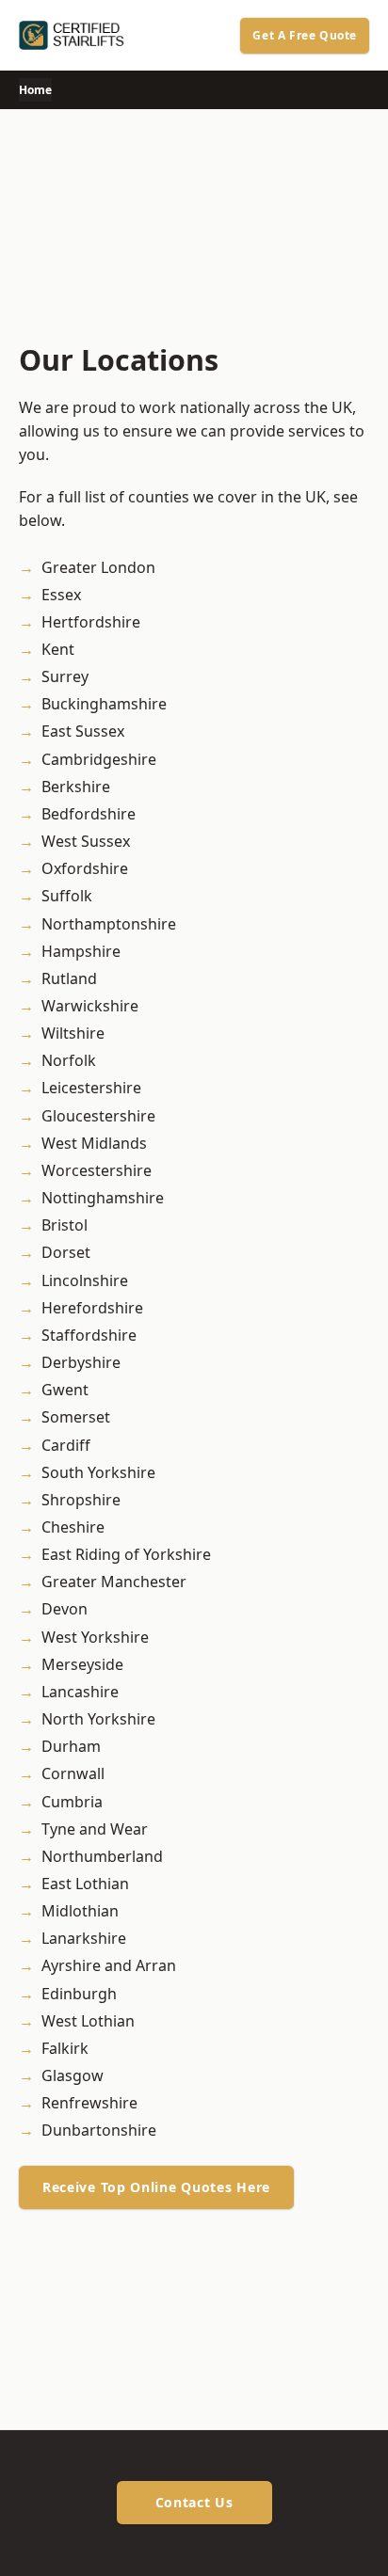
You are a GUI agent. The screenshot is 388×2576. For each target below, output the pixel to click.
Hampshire (81, 951)
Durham (71, 1746)
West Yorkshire (95, 1637)
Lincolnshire (85, 1280)
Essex (61, 595)
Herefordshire (92, 1308)
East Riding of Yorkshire (126, 1554)
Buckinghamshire (104, 704)
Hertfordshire (91, 622)
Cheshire (73, 1527)
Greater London (98, 567)
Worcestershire (97, 1170)
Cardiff (66, 1445)
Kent (58, 649)
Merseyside (82, 1664)
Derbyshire (81, 1362)
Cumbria (72, 1802)
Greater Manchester (114, 1582)
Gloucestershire (98, 1116)
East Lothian (85, 1884)
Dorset (66, 1252)
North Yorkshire (98, 1719)
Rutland (69, 978)
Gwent (65, 1390)
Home (35, 90)
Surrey (65, 676)
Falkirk (65, 2048)
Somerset (76, 1417)
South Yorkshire (98, 1472)
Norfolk (69, 1060)
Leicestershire (91, 1088)
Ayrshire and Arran (109, 1965)
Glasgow (73, 2075)
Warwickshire (90, 1006)
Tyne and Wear (95, 1829)
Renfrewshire (89, 2103)
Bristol (65, 1225)
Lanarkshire (84, 1938)
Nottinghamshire (103, 1198)
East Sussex (83, 731)
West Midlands (94, 1143)
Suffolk (67, 896)
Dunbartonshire (99, 2130)
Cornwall (73, 1773)
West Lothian (88, 2021)
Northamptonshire (109, 924)
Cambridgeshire (99, 759)
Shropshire (81, 1500)
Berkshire (76, 787)
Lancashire (80, 1692)
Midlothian (80, 1911)
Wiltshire (73, 1033)
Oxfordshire (85, 868)
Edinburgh (79, 1994)
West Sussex (86, 841)
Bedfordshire (89, 814)
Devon (65, 1609)
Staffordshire (89, 1335)
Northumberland (102, 1856)
